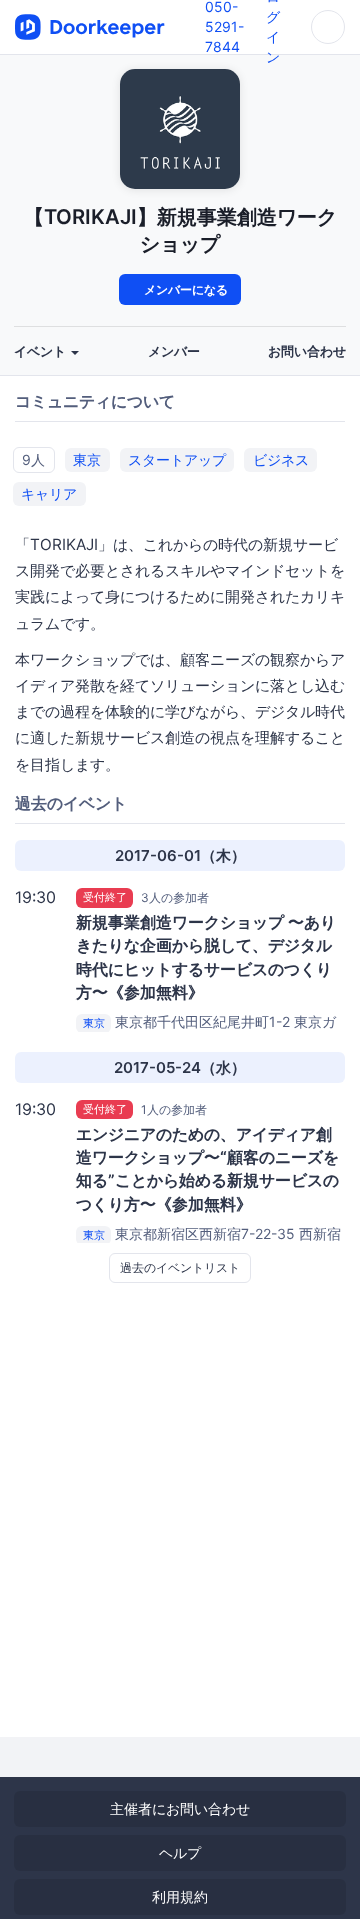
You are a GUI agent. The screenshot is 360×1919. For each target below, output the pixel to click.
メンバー (174, 351)
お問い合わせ (307, 351)
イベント (41, 351)
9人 (33, 459)
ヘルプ (180, 1852)
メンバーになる (184, 289)
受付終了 (105, 897)
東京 (87, 459)
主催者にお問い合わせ (180, 1808)
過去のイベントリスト (180, 1267)
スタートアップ (177, 459)
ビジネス (281, 459)
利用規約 (180, 1896)
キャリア (49, 493)
